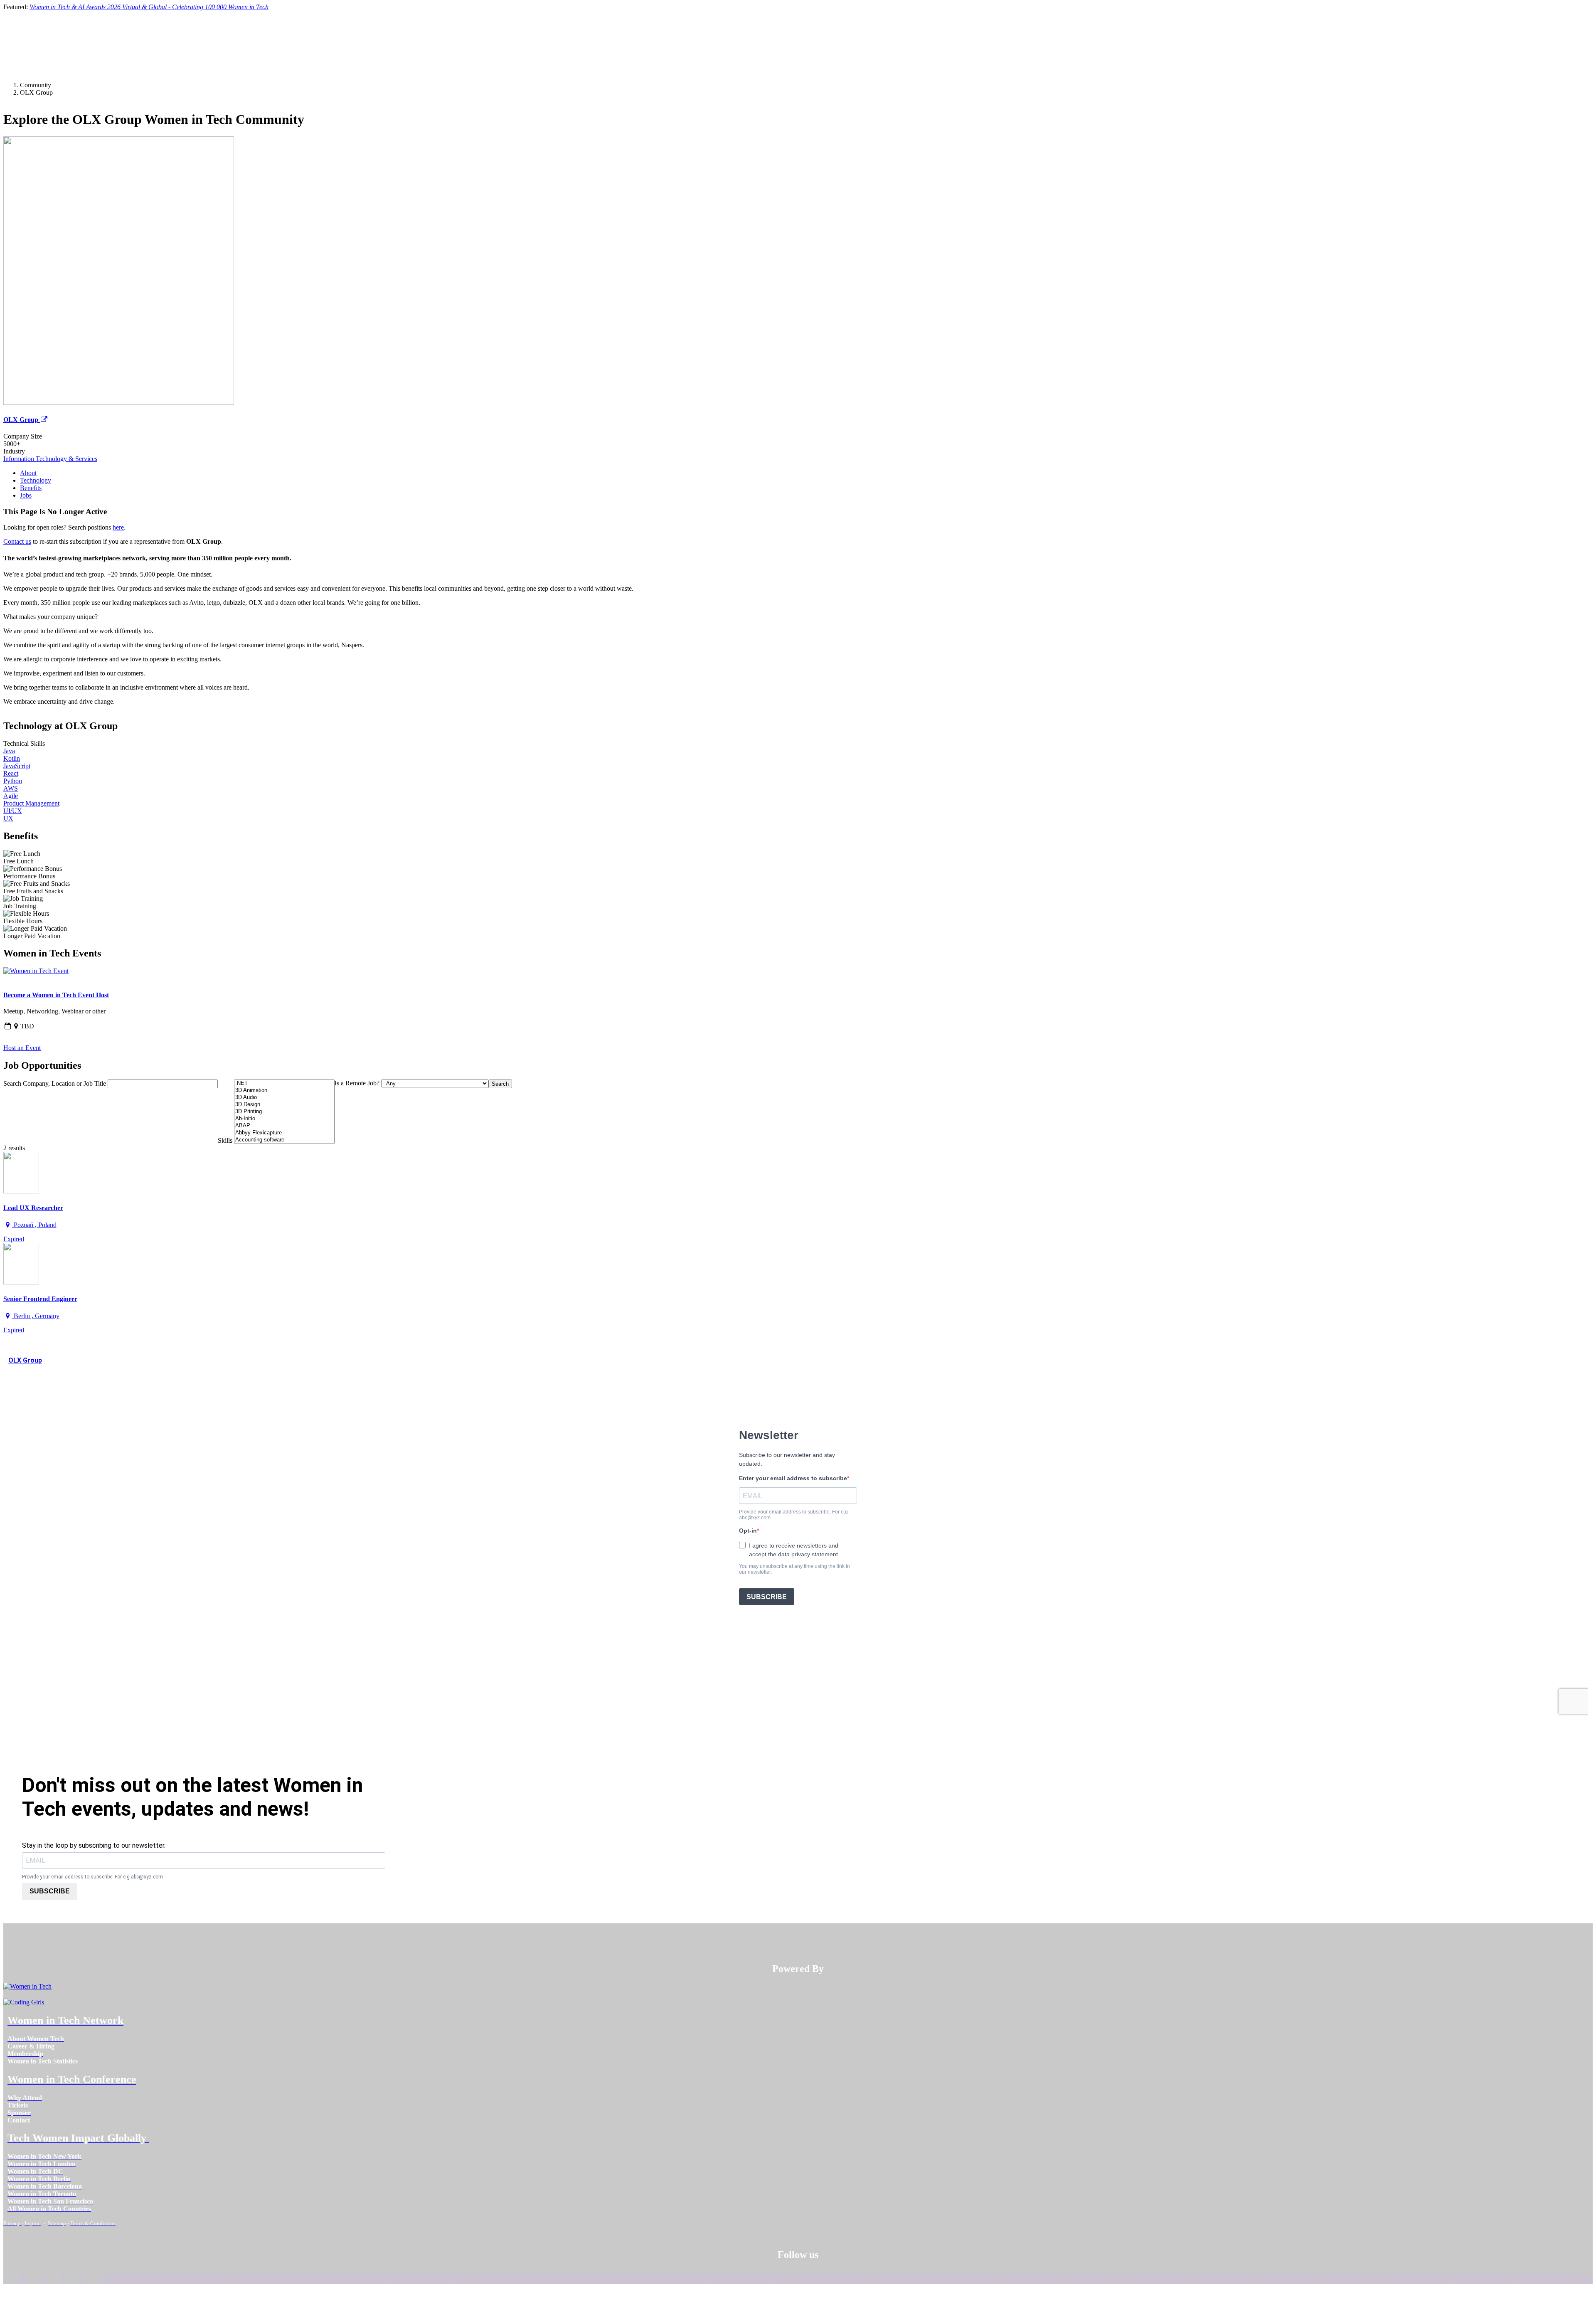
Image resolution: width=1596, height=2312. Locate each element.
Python (13, 781)
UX (8, 818)
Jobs (26, 495)
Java (9, 751)
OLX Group (22, 420)
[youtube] (94, 2277)
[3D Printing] (284, 1112)
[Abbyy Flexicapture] (284, 1133)
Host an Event (22, 1048)
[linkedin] (32, 2277)
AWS (11, 788)
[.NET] (284, 1083)
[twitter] (73, 2277)
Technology (36, 480)
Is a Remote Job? (357, 1083)
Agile (11, 796)
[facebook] (12, 2277)
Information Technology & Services (50, 459)
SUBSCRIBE (50, 1891)
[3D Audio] (284, 1098)
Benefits (31, 488)
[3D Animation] (284, 1091)
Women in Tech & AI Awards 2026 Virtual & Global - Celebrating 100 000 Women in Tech (149, 7)
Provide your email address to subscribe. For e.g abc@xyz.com (92, 1877)
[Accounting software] (284, 1140)
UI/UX (13, 811)
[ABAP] (284, 1126)
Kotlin (12, 758)
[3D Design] (284, 1105)
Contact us (17, 541)
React (11, 773)
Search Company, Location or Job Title (55, 1083)
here (118, 527)
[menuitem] (36, 2039)
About (28, 473)
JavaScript (17, 766)
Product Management (31, 803)
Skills (225, 1140)
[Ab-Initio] (284, 1119)
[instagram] (53, 2277)
